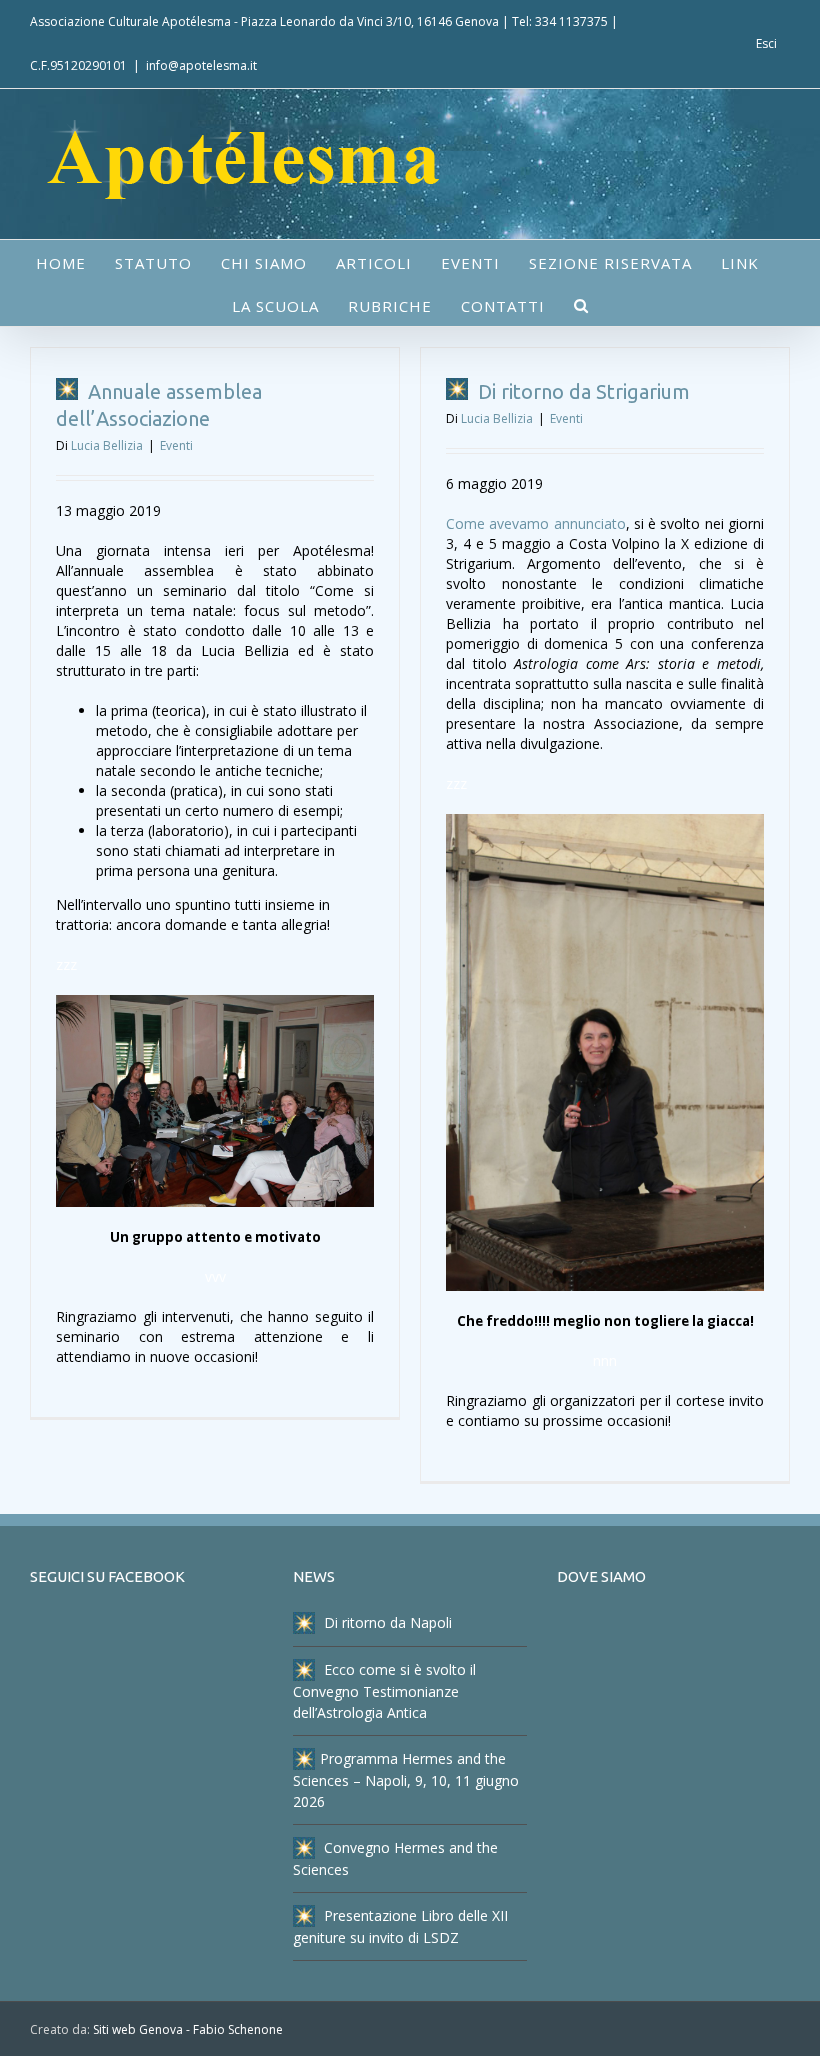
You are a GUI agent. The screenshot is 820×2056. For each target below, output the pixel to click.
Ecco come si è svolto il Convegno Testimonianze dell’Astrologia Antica (384, 1691)
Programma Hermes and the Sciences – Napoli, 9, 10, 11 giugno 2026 (406, 1780)
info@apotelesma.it (201, 65)
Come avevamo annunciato (536, 523)
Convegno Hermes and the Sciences (395, 1858)
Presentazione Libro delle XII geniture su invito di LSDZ (400, 1926)
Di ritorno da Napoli (386, 1622)
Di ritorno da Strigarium (581, 391)
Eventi (176, 445)
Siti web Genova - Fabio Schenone (188, 2029)
